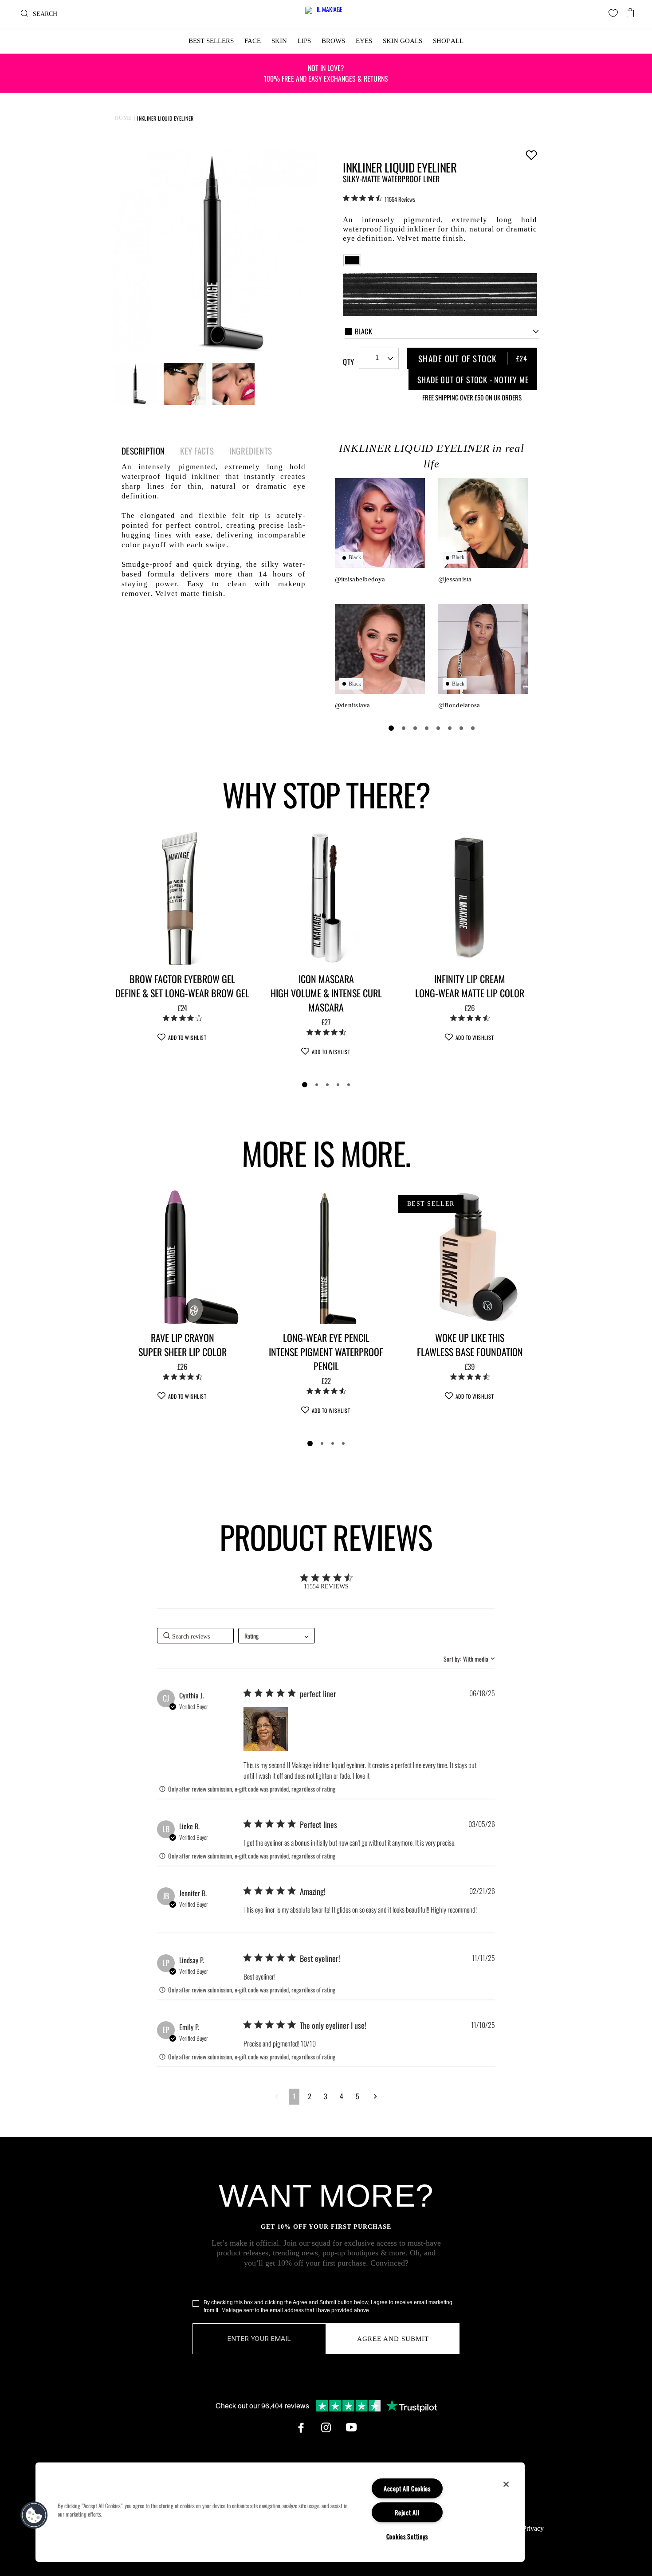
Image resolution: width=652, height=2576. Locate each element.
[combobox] (442, 332)
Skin (279, 41)
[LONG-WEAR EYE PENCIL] (326, 1256)
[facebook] (301, 2427)
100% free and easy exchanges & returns (326, 73)
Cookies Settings (407, 2536)
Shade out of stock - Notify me (473, 380)
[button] (266, 1729)
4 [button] (342, 2096)
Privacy (533, 2528)
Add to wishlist (531, 155)
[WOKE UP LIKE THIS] (470, 1256)
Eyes (364, 41)
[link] (379, 199)
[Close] (506, 2484)
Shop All (448, 41)
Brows (333, 41)
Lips (304, 41)
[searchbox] (195, 1636)
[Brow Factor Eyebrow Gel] (182, 898)
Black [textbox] (364, 331)
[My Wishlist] (613, 13)
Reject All (407, 2512)
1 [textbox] (377, 357)
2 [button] (310, 2096)
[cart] (630, 10)
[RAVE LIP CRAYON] (182, 1256)
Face (253, 41)
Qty (348, 362)
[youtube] (351, 2427)
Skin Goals (403, 41)
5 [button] (357, 2096)
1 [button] (294, 2096)
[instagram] (326, 2427)
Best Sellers (211, 41)
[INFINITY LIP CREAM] (470, 898)
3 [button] (326, 2096)
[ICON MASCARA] (326, 898)
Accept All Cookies (407, 2488)
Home (123, 118)
